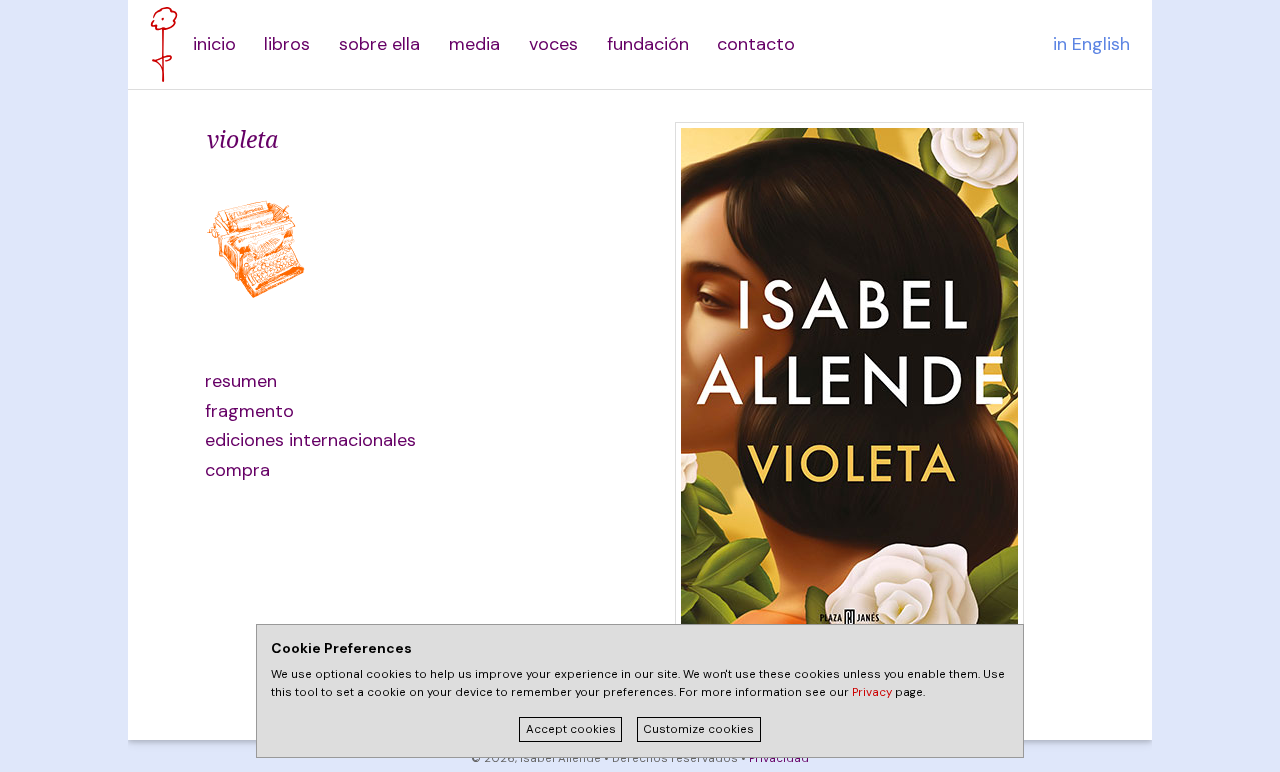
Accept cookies (571, 729)
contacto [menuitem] (756, 44)
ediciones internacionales (300, 440)
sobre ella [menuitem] (379, 44)
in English (1091, 44)
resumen (241, 381)
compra (237, 470)
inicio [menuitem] (214, 44)
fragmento (249, 411)
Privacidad (779, 758)
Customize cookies (698, 729)
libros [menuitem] (287, 44)
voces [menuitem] (553, 44)
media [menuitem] (474, 44)
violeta (242, 139)
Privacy (872, 692)
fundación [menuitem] (648, 44)
